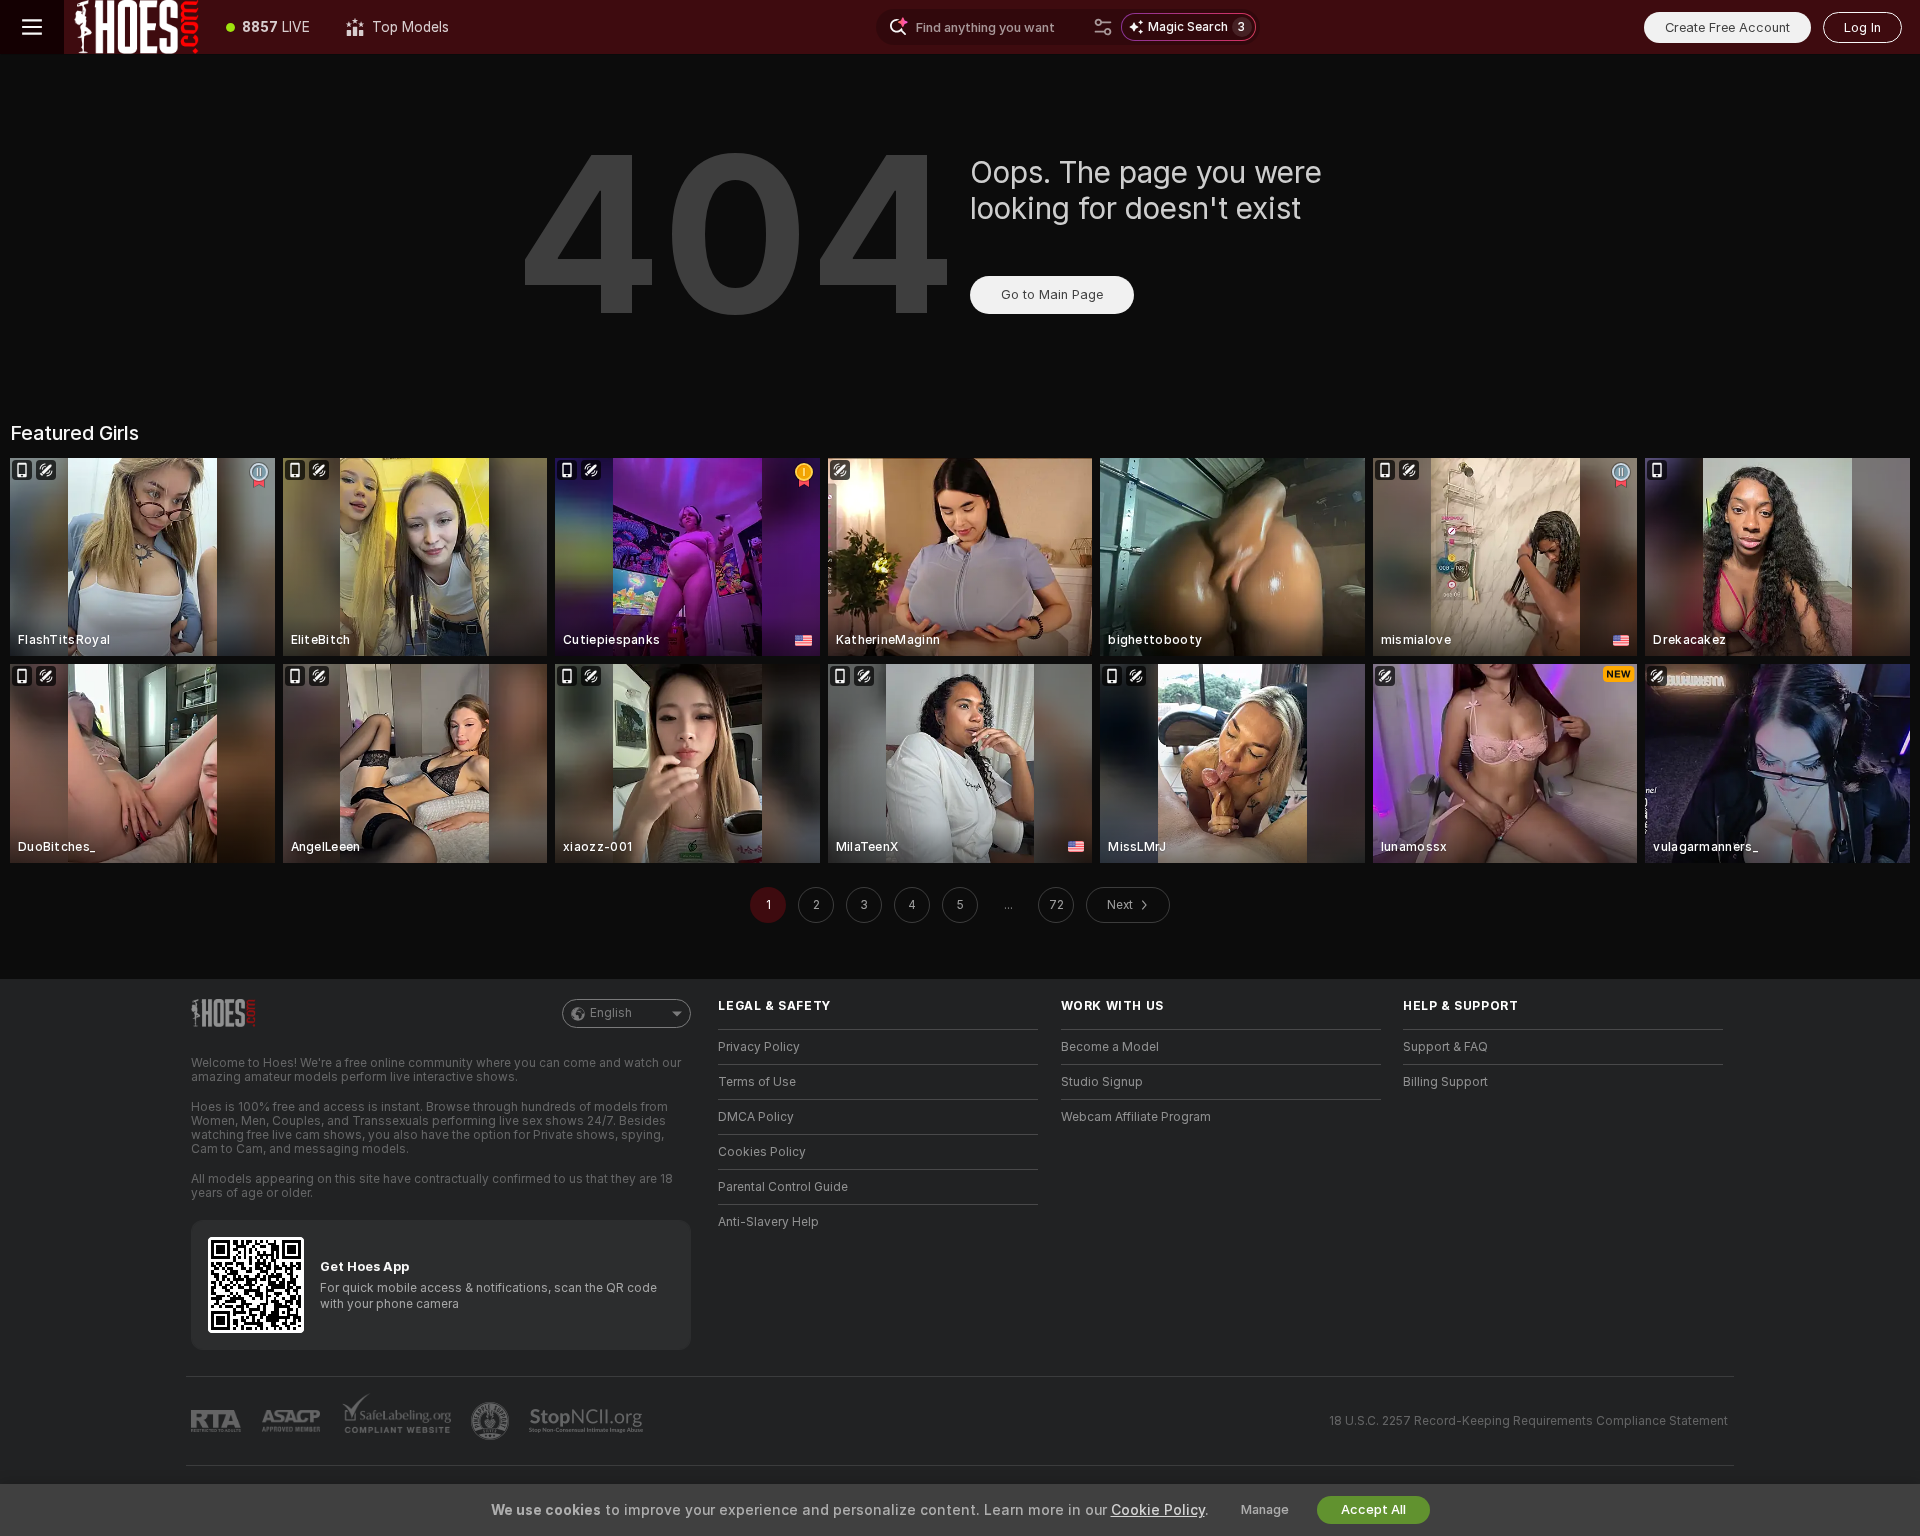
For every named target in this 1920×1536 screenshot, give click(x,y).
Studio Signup (1102, 1082)
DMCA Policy (756, 1117)
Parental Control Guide (783, 1187)
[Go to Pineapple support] (492, 1421)
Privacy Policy (759, 1047)
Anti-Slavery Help (768, 1222)
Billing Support (1445, 1082)
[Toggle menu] (32, 27)
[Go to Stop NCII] (588, 1421)
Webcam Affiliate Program (1136, 1117)
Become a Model (1110, 1047)
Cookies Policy (762, 1152)
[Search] (1103, 27)
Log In (1862, 27)
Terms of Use (757, 1082)
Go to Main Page (1052, 294)
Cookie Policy (1158, 1510)
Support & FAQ (1445, 1047)
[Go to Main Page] (136, 27)
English (611, 1013)
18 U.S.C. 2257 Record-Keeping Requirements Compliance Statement (1528, 1421)
